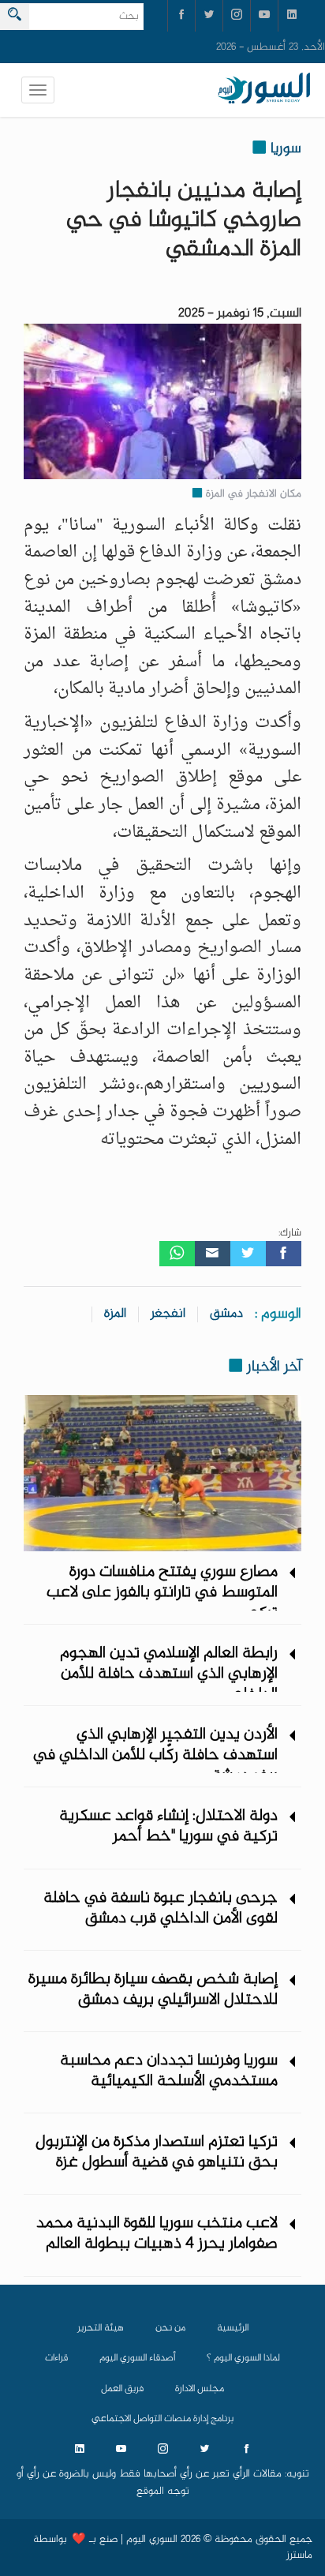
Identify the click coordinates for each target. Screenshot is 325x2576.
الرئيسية (233, 2328)
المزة (115, 1314)
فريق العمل (122, 2389)
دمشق (226, 1314)
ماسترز (299, 2555)
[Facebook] (284, 1254)
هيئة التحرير (101, 2328)
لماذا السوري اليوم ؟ (243, 2358)
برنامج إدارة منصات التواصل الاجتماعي (162, 2419)
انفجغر (168, 1314)
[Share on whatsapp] (177, 1254)
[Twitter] (248, 1254)
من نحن (170, 2328)
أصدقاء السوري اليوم (137, 2358)
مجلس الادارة (200, 2389)
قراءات (56, 2358)
